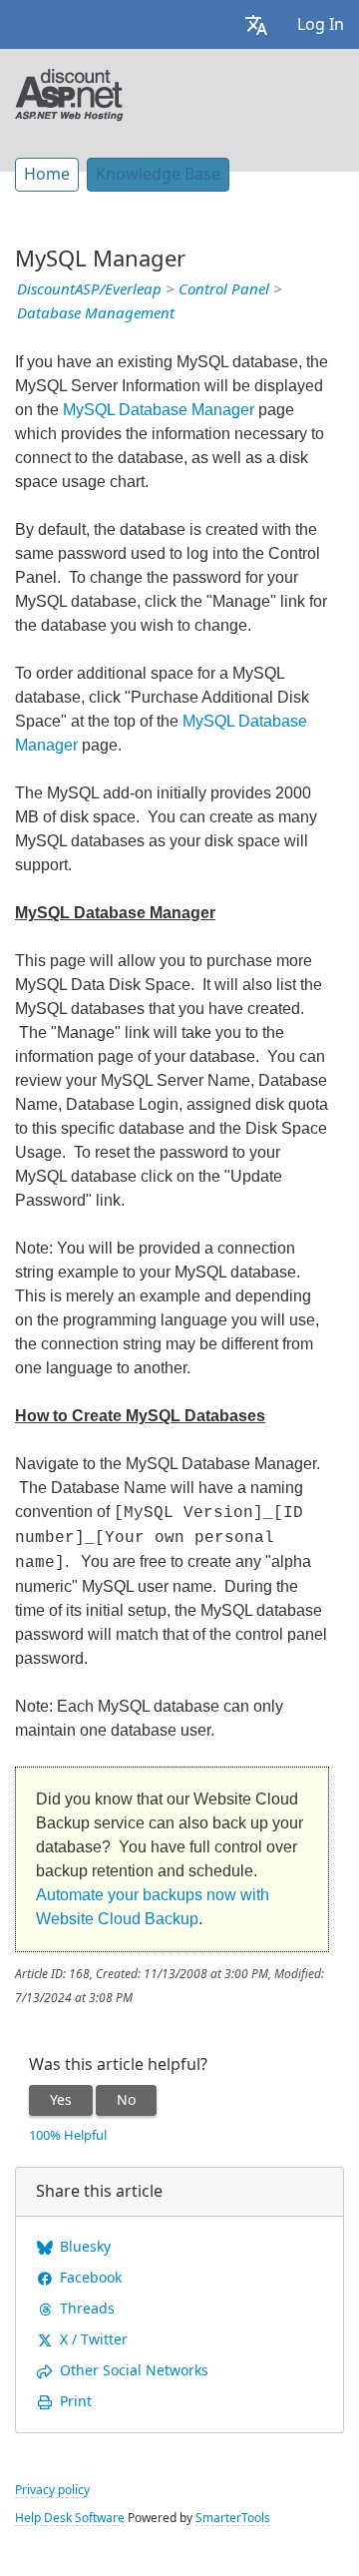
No (126, 2100)
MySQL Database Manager (159, 410)
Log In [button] (321, 24)
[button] (256, 24)
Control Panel (224, 289)
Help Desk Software (70, 2518)
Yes (61, 2100)
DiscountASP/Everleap (89, 289)
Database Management (96, 313)
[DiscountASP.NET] (69, 93)
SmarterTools (233, 2518)
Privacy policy (52, 2490)
